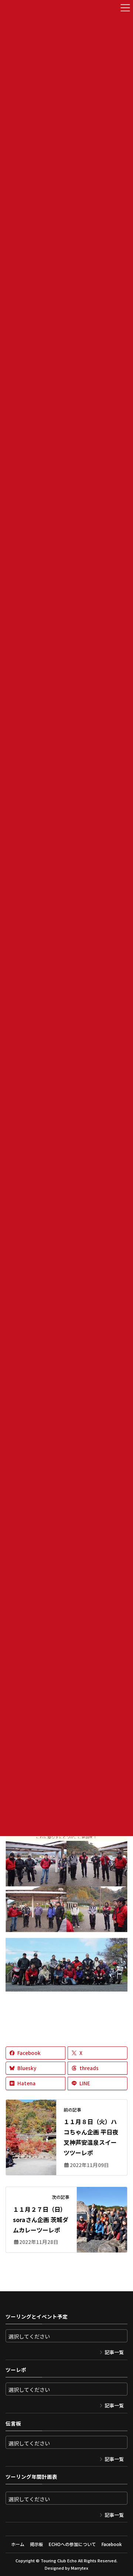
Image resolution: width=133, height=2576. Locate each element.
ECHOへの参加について (72, 2544)
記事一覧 (114, 2352)
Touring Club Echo (59, 2560)
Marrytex (80, 2568)
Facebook (112, 2544)
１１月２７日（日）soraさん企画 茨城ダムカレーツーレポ (41, 2220)
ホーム (18, 2544)
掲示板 (37, 2544)
